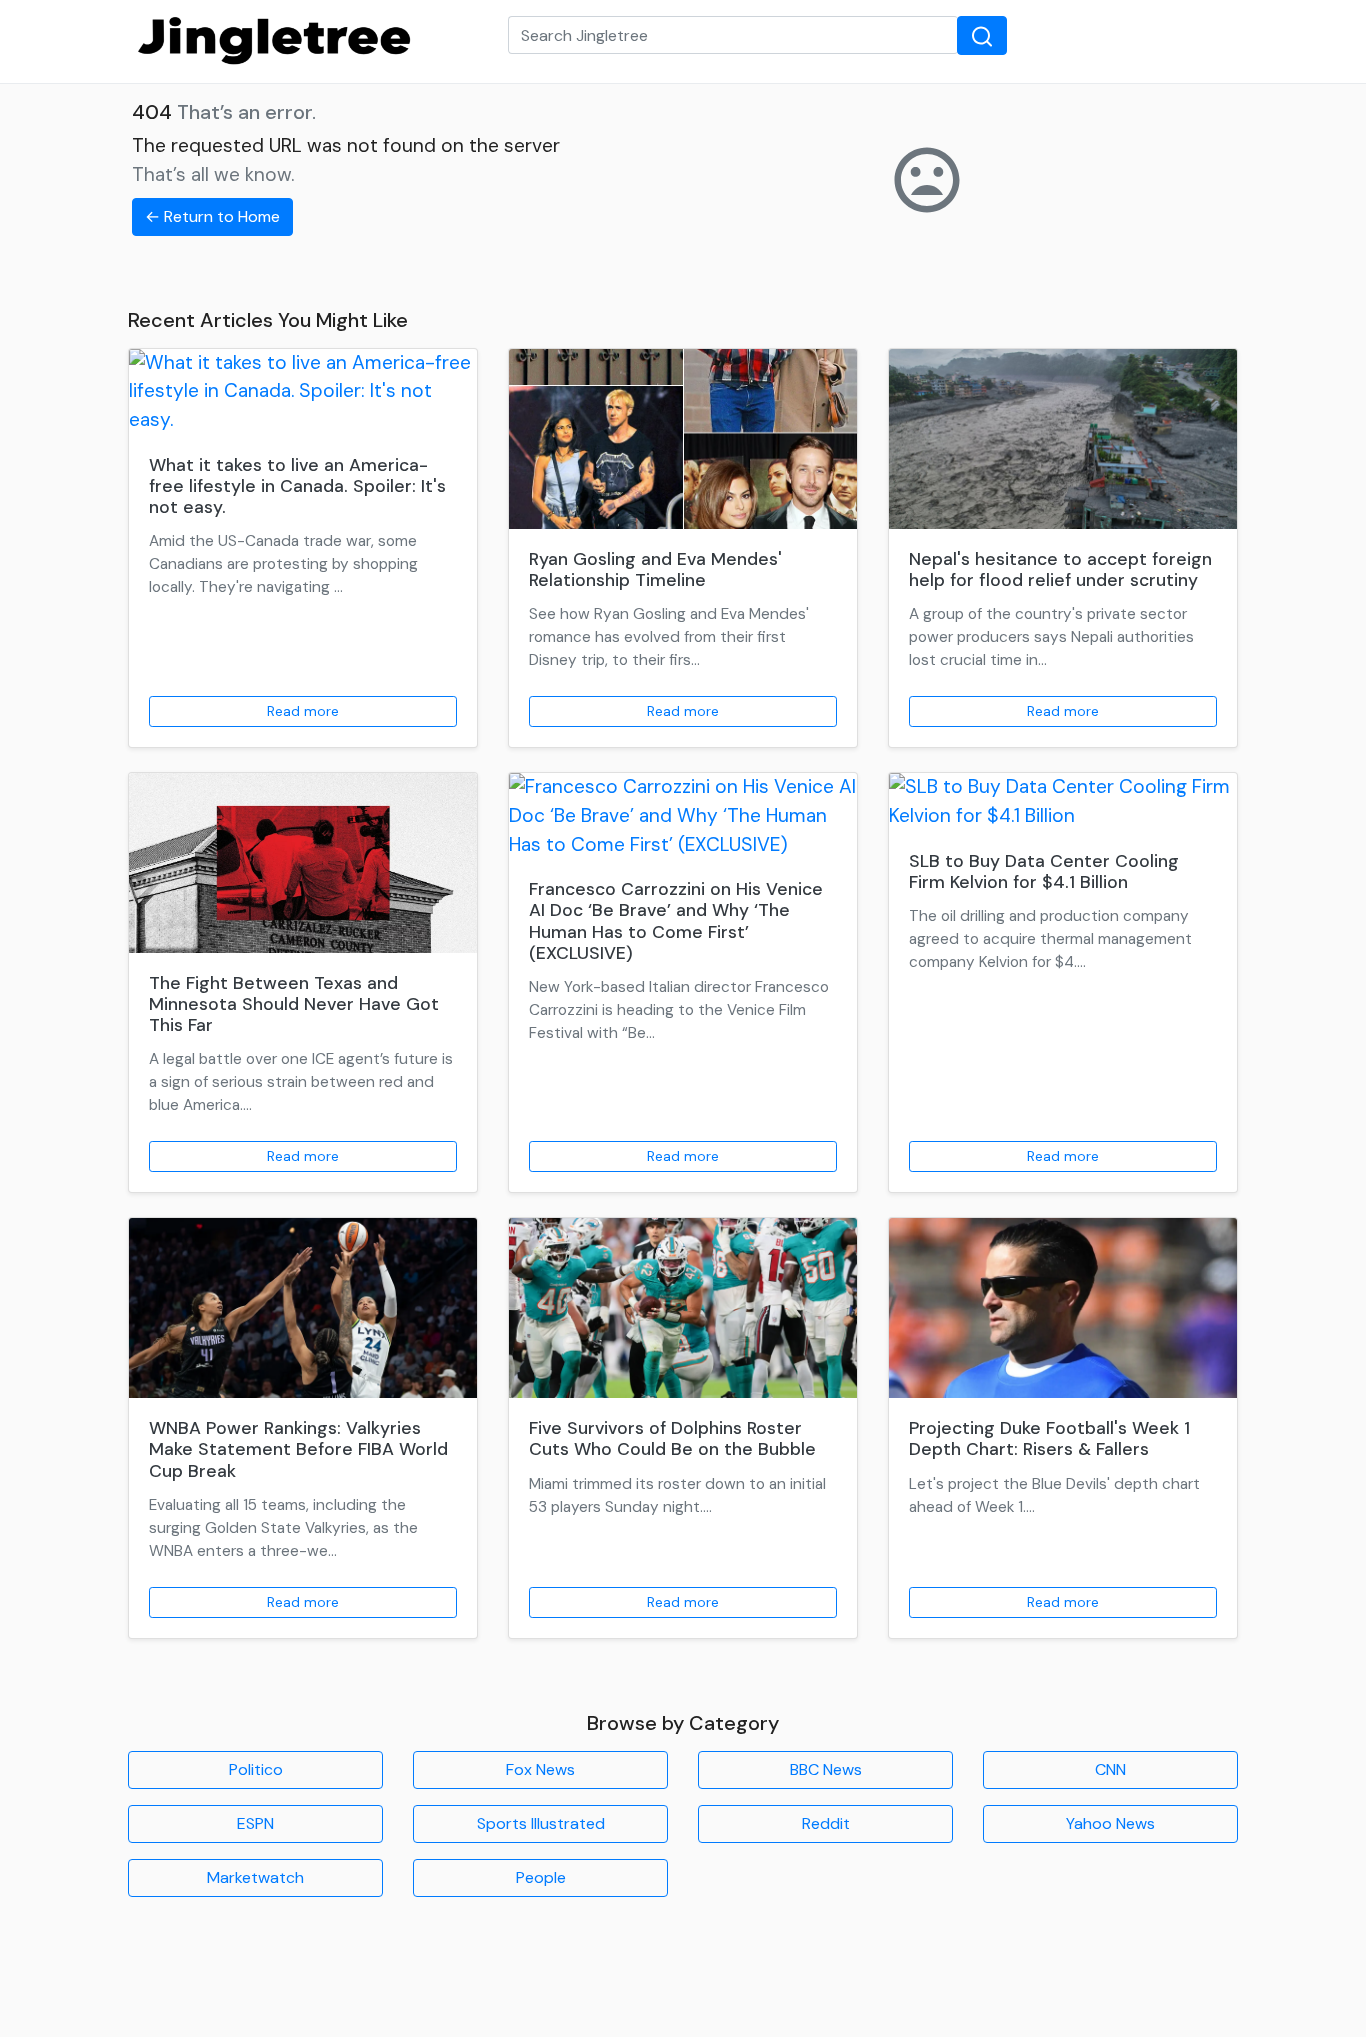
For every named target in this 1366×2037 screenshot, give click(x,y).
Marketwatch (255, 1877)
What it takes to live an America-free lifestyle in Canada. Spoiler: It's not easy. (297, 486)
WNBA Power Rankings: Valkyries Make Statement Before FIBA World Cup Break (298, 1449)
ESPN (255, 1823)
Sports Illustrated (541, 1823)
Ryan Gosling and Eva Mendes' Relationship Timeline (655, 569)
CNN (1110, 1769)
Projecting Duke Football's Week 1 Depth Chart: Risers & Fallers (1049, 1438)
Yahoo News (1110, 1823)
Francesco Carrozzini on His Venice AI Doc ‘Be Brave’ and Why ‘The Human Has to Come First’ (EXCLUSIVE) (676, 920)
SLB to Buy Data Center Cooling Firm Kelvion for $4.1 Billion (1044, 871)
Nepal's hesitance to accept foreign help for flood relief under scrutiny (1060, 569)
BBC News (826, 1769)
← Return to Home (212, 216)
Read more (303, 711)
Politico (256, 1769)
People (541, 1877)
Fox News (540, 1769)
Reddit (826, 1823)
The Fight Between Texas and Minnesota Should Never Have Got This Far (294, 1004)
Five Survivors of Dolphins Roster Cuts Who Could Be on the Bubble (672, 1438)
